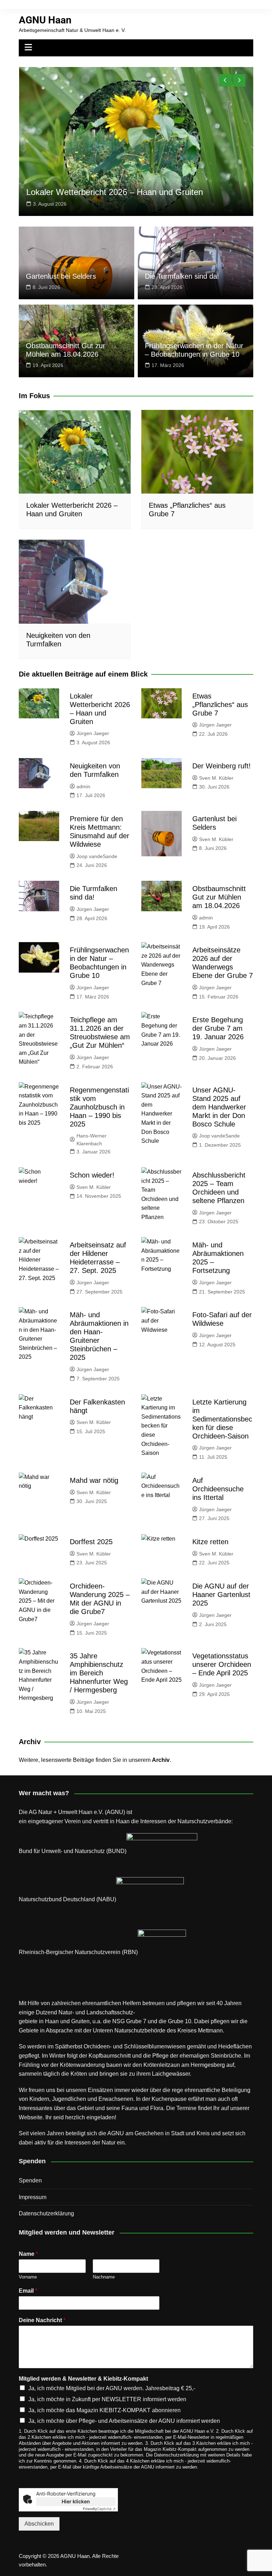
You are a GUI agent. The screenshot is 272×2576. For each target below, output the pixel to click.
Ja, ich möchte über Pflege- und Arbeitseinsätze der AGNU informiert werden (124, 2421)
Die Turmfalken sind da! (182, 276)
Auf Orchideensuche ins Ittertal (218, 1489)
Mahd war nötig (94, 1480)
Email (28, 2291)
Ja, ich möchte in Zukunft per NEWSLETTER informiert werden (107, 2399)
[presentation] (225, 80)
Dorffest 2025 (91, 1542)
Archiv (161, 1760)
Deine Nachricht (42, 2320)
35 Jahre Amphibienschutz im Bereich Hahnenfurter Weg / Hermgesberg (99, 1673)
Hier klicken (76, 2501)
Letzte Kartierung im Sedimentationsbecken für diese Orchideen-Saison (222, 1419)
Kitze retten (210, 1542)
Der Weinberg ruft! (222, 766)
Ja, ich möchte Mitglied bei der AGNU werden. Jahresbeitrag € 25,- (112, 2388)
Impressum (33, 2197)
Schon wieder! (92, 1175)
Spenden (30, 2180)
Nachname (104, 2277)
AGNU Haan (45, 20)
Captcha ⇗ (99, 2509)
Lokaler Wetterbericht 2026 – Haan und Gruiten (115, 192)
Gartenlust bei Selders (61, 276)
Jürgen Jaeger (93, 733)
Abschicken (39, 2524)
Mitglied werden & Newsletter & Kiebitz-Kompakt (83, 2379)
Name (28, 2254)
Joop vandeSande (97, 856)
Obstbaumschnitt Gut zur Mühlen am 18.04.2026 (219, 897)
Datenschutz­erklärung (46, 2213)
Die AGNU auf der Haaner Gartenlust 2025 (221, 1595)
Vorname (28, 2277)
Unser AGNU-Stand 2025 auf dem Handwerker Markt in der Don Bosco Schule (219, 1107)
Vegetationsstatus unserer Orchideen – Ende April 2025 (222, 1664)
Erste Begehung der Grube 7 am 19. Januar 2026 (218, 1028)
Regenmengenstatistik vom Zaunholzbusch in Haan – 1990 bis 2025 (99, 1107)
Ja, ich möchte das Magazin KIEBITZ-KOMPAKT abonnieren (104, 2410)
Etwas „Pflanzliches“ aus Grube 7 (220, 705)
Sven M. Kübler (216, 778)
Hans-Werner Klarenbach (92, 1140)
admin (83, 786)
